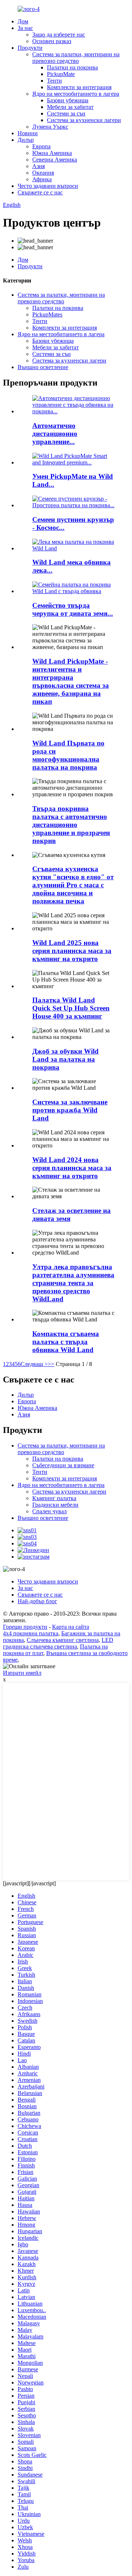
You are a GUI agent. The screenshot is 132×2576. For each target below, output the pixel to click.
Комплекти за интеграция (79, 87)
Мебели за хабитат (70, 107)
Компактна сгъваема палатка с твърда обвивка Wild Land (66, 1342)
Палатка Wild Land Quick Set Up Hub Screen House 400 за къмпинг (71, 1008)
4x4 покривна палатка (31, 1633)
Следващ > (34, 1364)
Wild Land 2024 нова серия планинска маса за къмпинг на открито (72, 1168)
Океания (43, 173)
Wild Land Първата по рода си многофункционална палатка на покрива (68, 755)
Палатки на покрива (72, 67)
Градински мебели (55, 1505)
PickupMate (61, 74)
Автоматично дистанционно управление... (55, 434)
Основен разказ (52, 41)
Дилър (26, 140)
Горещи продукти (25, 1627)
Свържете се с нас (40, 192)
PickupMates (47, 314)
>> (51, 1364)
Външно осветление (43, 367)
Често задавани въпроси (48, 186)
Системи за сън (66, 113)
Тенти (54, 81)
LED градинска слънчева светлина (58, 1643)
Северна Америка (55, 160)
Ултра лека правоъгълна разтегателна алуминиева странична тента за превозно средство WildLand (73, 1283)
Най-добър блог (37, 1601)
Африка (42, 179)
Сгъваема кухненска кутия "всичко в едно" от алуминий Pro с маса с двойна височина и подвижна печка (73, 885)
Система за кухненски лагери (84, 120)
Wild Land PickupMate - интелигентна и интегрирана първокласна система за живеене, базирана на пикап (71, 681)
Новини (28, 133)
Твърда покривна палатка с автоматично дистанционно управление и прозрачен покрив (71, 825)
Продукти (30, 48)
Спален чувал (49, 1511)
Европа (41, 146)
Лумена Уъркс (50, 127)
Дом (23, 21)
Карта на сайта (71, 1627)
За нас (25, 28)
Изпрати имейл (22, 1673)
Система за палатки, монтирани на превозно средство (76, 58)
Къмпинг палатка (54, 1498)
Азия (38, 166)
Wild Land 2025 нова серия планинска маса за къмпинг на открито (72, 951)
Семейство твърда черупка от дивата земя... (73, 609)
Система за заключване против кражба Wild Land (70, 1110)
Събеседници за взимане (63, 1465)
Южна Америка (52, 153)
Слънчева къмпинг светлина (63, 1640)
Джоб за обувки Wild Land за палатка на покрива (65, 1059)
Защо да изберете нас (59, 35)
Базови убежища (68, 100)
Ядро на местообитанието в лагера (76, 94)
